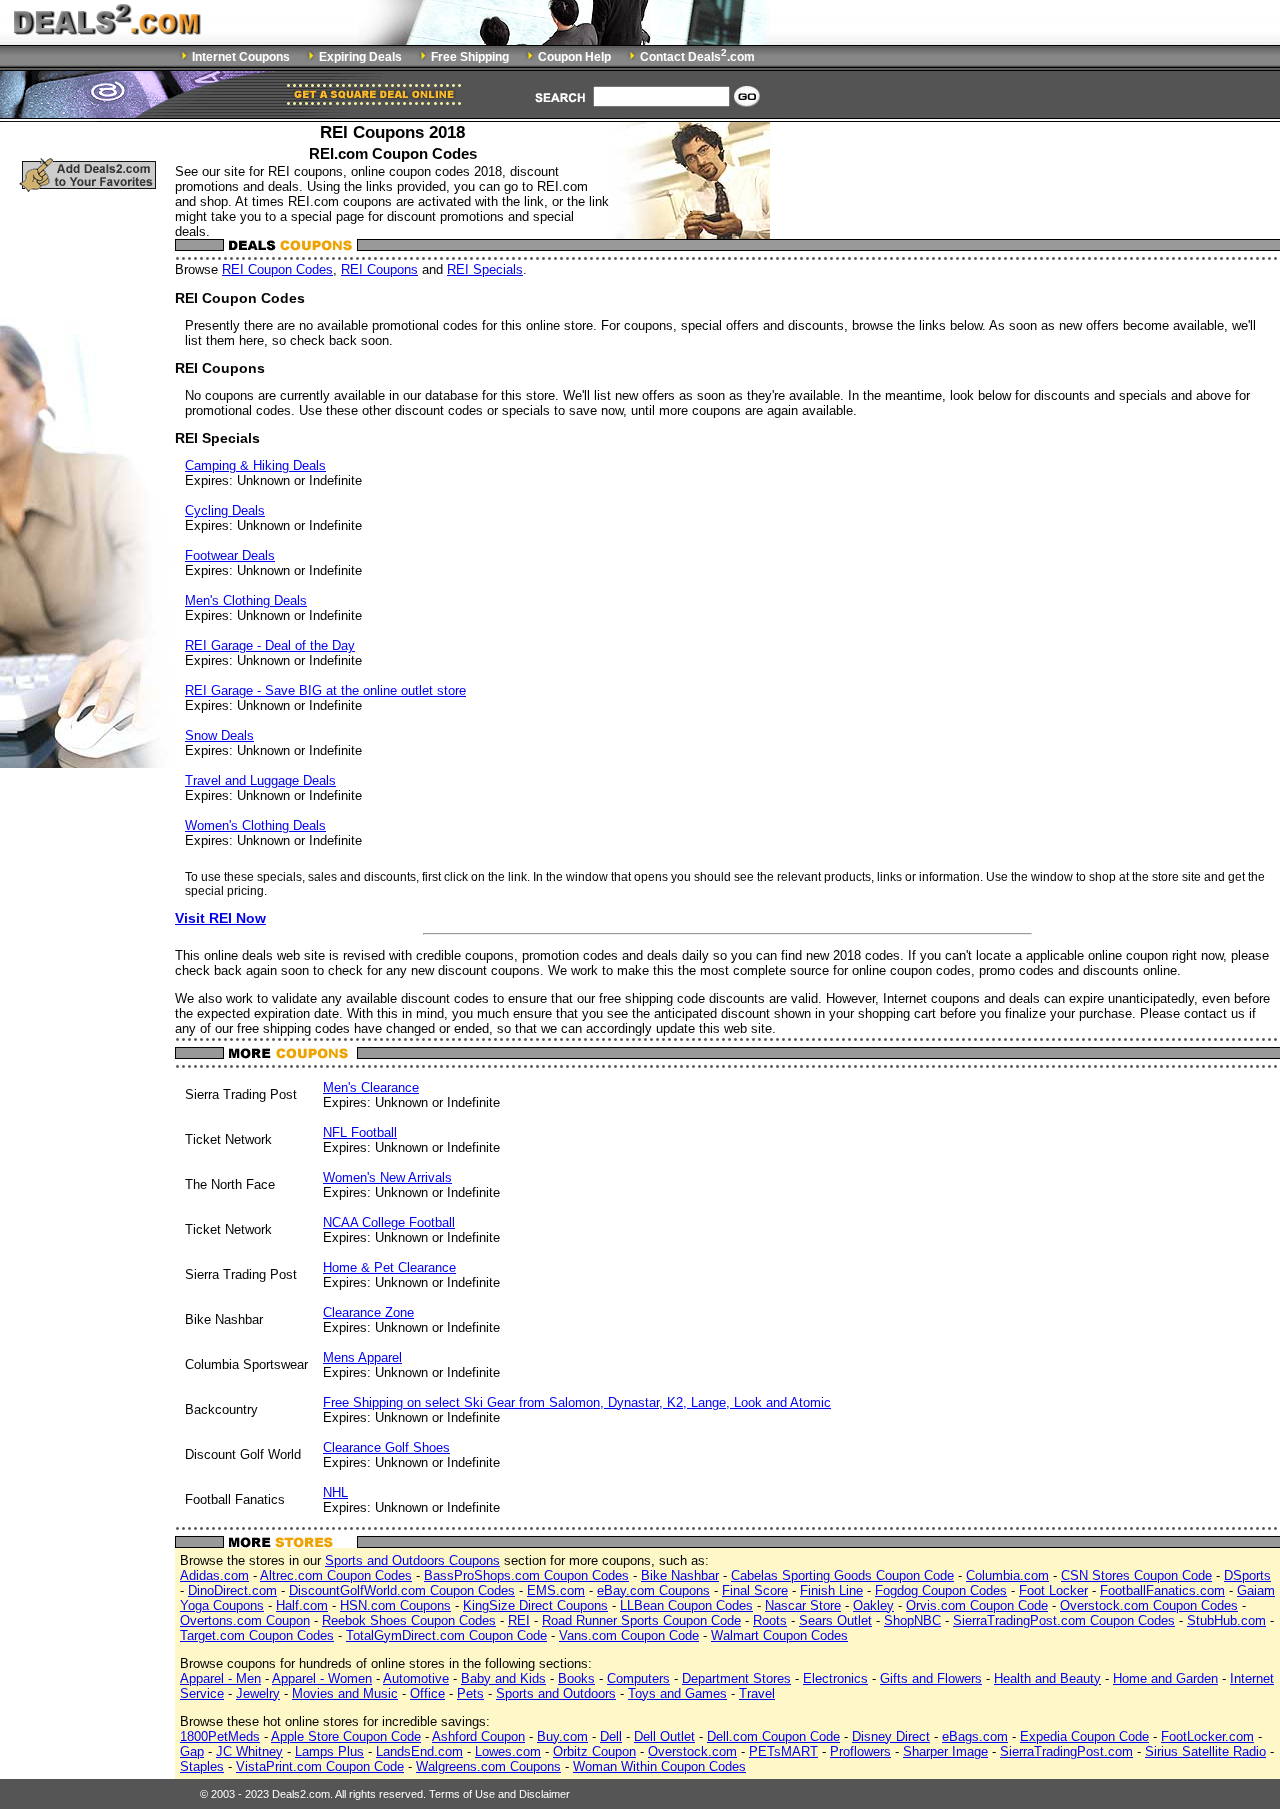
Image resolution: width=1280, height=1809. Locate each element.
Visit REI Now (220, 918)
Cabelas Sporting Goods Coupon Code (842, 1575)
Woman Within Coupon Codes (659, 1766)
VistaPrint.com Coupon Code (320, 1766)
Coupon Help (574, 57)
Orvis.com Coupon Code (977, 1605)
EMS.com (556, 1590)
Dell (611, 1736)
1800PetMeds (220, 1736)
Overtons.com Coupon (245, 1620)
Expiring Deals (360, 57)
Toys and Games (677, 1693)
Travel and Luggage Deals (260, 780)
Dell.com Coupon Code (773, 1736)
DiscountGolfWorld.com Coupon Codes (402, 1590)
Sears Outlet (835, 1620)
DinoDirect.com (232, 1590)
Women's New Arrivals (387, 1177)
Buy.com (562, 1736)
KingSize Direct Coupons (535, 1605)
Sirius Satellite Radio (1205, 1751)
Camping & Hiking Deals (255, 465)
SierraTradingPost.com (1066, 1751)
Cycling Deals (225, 510)
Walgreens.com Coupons (488, 1766)
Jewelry (258, 1693)
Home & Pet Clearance (389, 1267)
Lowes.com (508, 1751)
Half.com (302, 1605)
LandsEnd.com (419, 1751)
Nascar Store (803, 1605)
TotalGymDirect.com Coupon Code (446, 1635)
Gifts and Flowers (931, 1678)
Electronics (835, 1678)
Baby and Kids (503, 1678)
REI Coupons (379, 269)
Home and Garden (1165, 1678)
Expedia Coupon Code (1084, 1736)
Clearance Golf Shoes (386, 1447)
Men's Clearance (371, 1087)
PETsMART (783, 1751)
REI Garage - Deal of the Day (270, 645)
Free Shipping (470, 57)
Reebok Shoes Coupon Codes (409, 1620)
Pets (470, 1693)
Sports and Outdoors (556, 1693)
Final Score (755, 1590)
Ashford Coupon (478, 1736)
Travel (757, 1693)
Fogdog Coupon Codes (941, 1590)
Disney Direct (891, 1736)
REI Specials (485, 269)
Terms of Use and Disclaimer (499, 1794)
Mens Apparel (362, 1357)
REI (519, 1620)
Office (427, 1693)
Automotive (416, 1678)
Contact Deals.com (697, 57)
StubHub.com (1226, 1620)
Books (576, 1678)
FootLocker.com (1207, 1736)
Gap (192, 1751)
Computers (638, 1678)
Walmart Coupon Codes (779, 1635)
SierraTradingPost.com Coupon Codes (1064, 1620)
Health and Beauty (1047, 1678)
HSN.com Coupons (395, 1605)
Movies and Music (345, 1693)
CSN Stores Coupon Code (1136, 1575)
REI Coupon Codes (277, 269)
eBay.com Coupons (653, 1590)
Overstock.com (692, 1751)
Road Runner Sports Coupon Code (641, 1620)
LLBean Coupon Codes (686, 1605)
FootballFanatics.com (1162, 1590)
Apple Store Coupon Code (346, 1736)
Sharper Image (945, 1751)
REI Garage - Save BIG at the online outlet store (325, 690)
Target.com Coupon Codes (257, 1635)
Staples (202, 1766)
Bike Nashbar (680, 1575)
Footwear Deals (230, 555)
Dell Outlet (664, 1736)
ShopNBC (912, 1620)
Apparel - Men (220, 1678)
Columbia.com (1007, 1575)
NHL (335, 1492)
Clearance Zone (368, 1312)
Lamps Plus (329, 1751)
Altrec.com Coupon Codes (336, 1575)
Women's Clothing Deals (255, 825)
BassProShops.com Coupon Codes (526, 1575)
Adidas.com (214, 1575)
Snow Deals (219, 735)
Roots (770, 1620)
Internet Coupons (241, 57)
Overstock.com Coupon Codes (1149, 1605)
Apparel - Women (322, 1678)
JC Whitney (249, 1751)
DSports (1247, 1575)
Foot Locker (1053, 1590)
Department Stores (736, 1678)
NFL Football (360, 1132)
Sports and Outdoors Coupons (412, 1560)
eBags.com (975, 1736)
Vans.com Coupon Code (629, 1635)
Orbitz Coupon (594, 1751)
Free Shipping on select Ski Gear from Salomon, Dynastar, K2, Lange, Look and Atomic (577, 1402)
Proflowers (860, 1751)
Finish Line (831, 1590)
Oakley (873, 1605)
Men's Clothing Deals (246, 600)
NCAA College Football (389, 1222)
